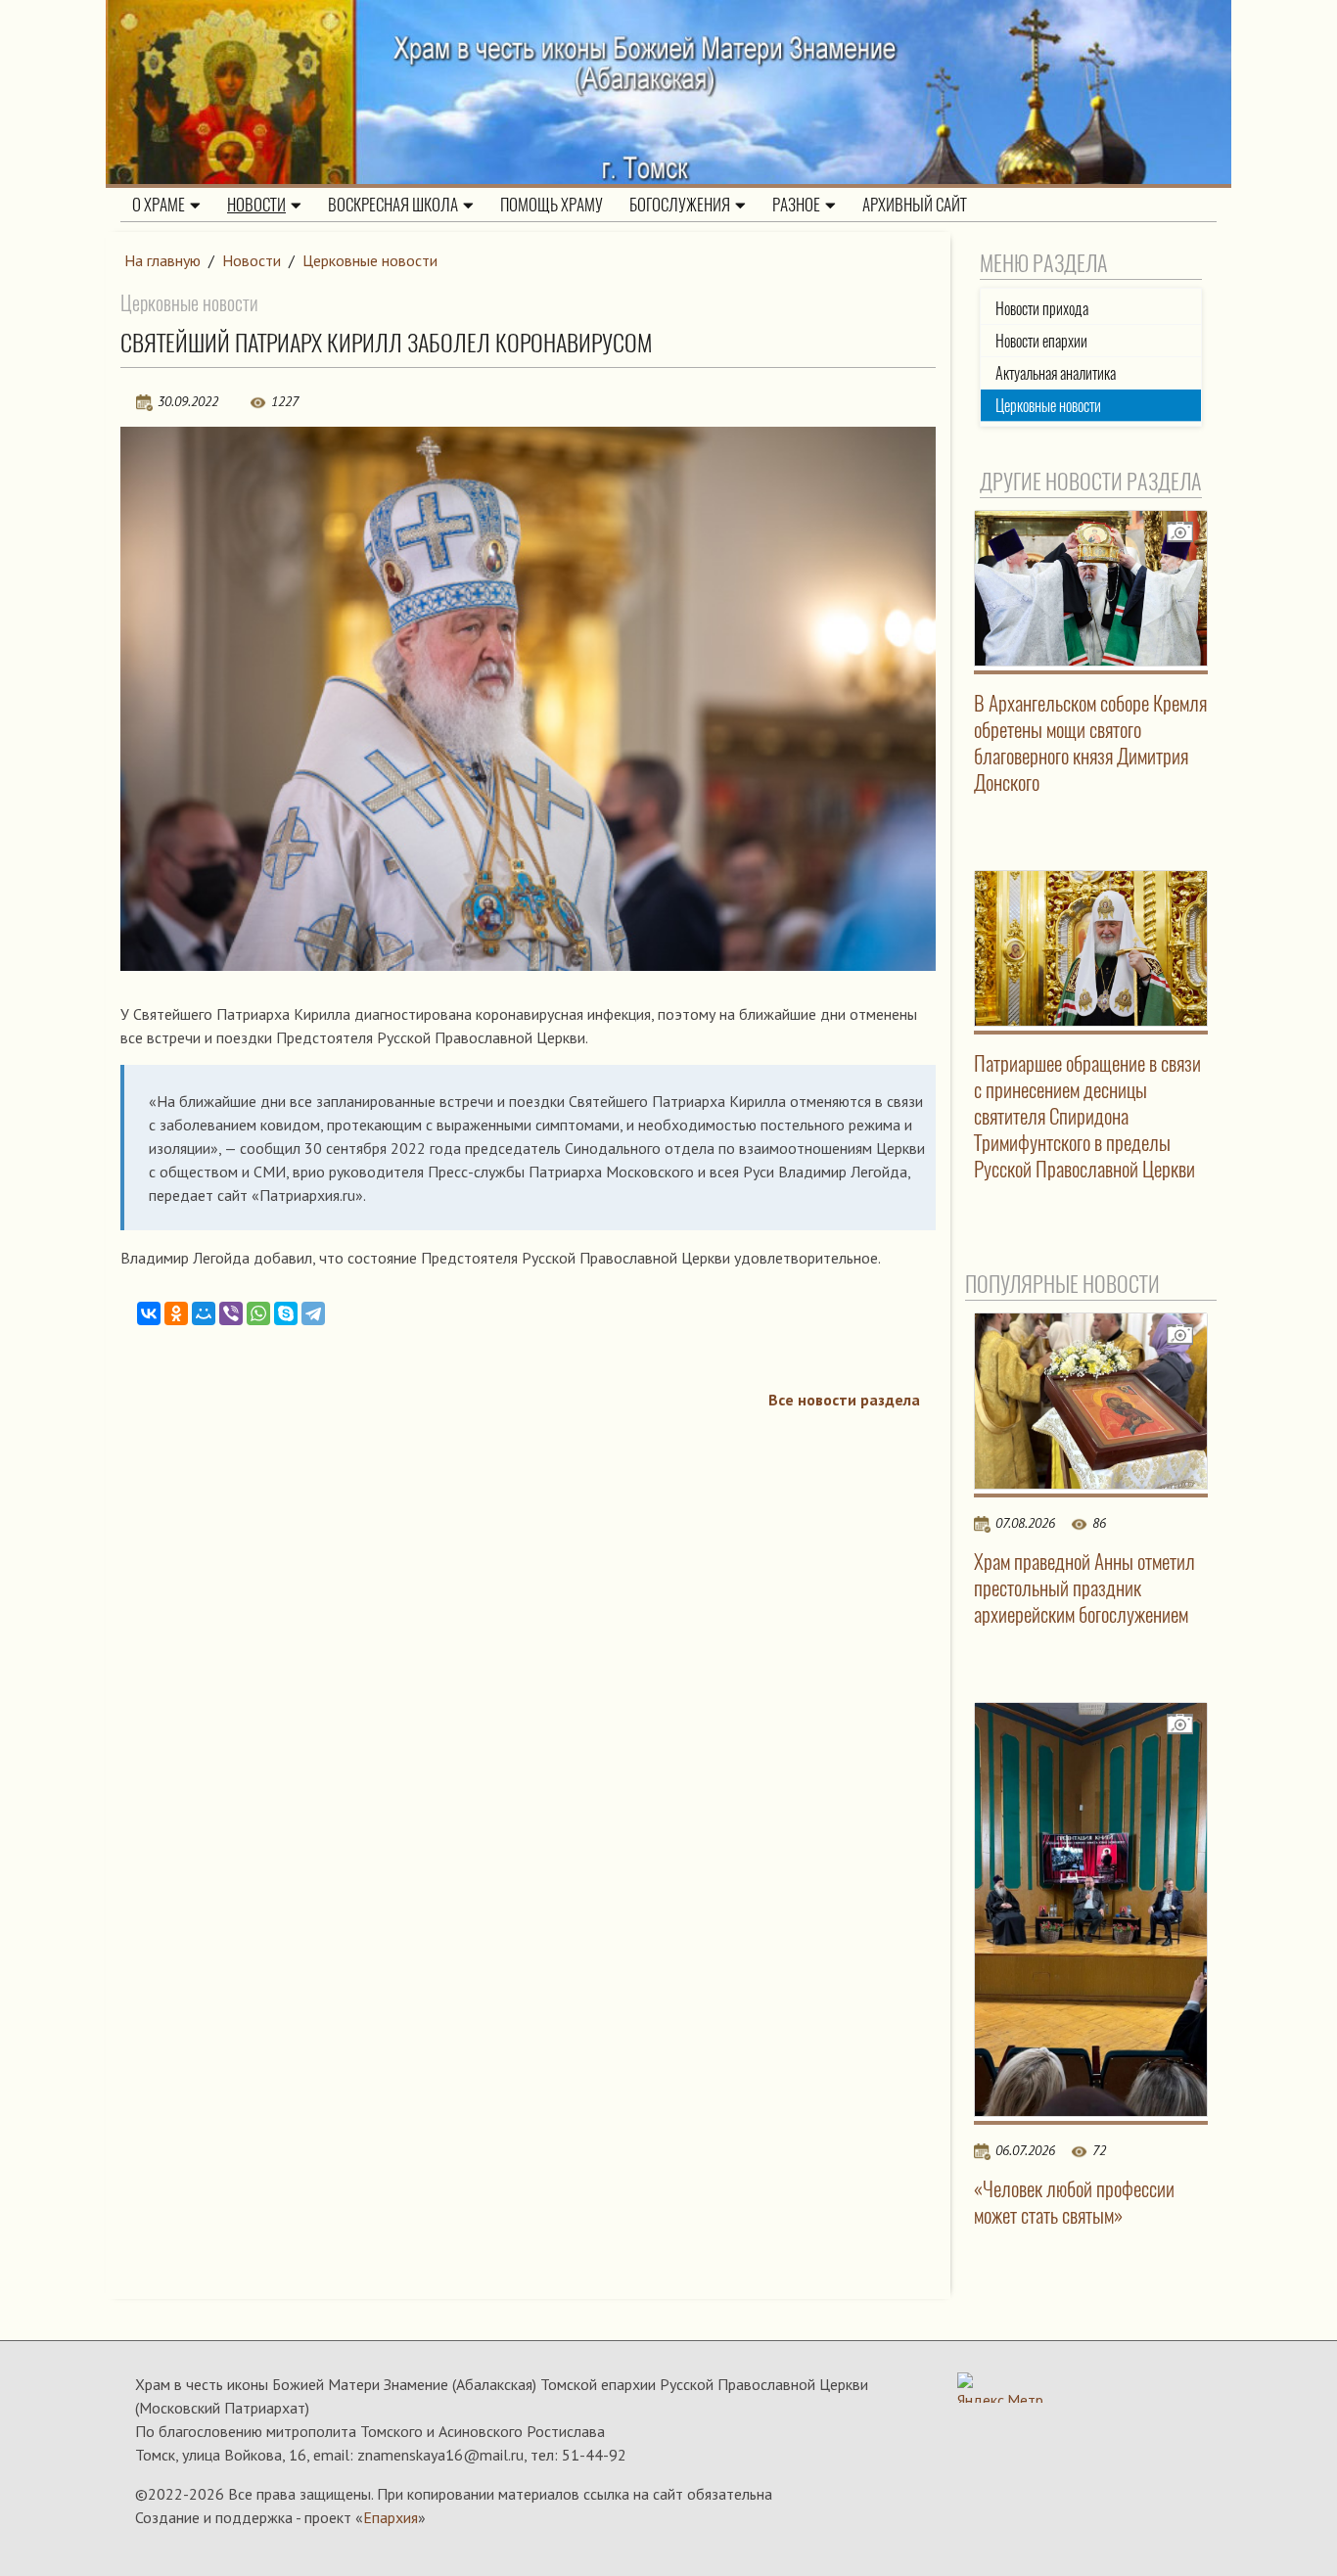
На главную (162, 260)
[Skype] (286, 1313)
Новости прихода (1042, 309)
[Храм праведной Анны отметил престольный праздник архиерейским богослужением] (1091, 1401)
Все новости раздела (844, 1400)
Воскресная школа (393, 205)
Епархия (391, 2517)
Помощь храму (552, 205)
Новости (256, 205)
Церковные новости (370, 260)
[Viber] (231, 1313)
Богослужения (680, 205)
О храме (159, 205)
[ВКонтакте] (149, 1313)
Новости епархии (1041, 341)
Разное (796, 205)
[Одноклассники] (176, 1313)
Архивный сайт (915, 205)
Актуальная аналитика (1056, 373)
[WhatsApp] (258, 1313)
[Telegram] (313, 1313)
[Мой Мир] (204, 1313)
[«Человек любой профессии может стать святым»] (1091, 1910)
